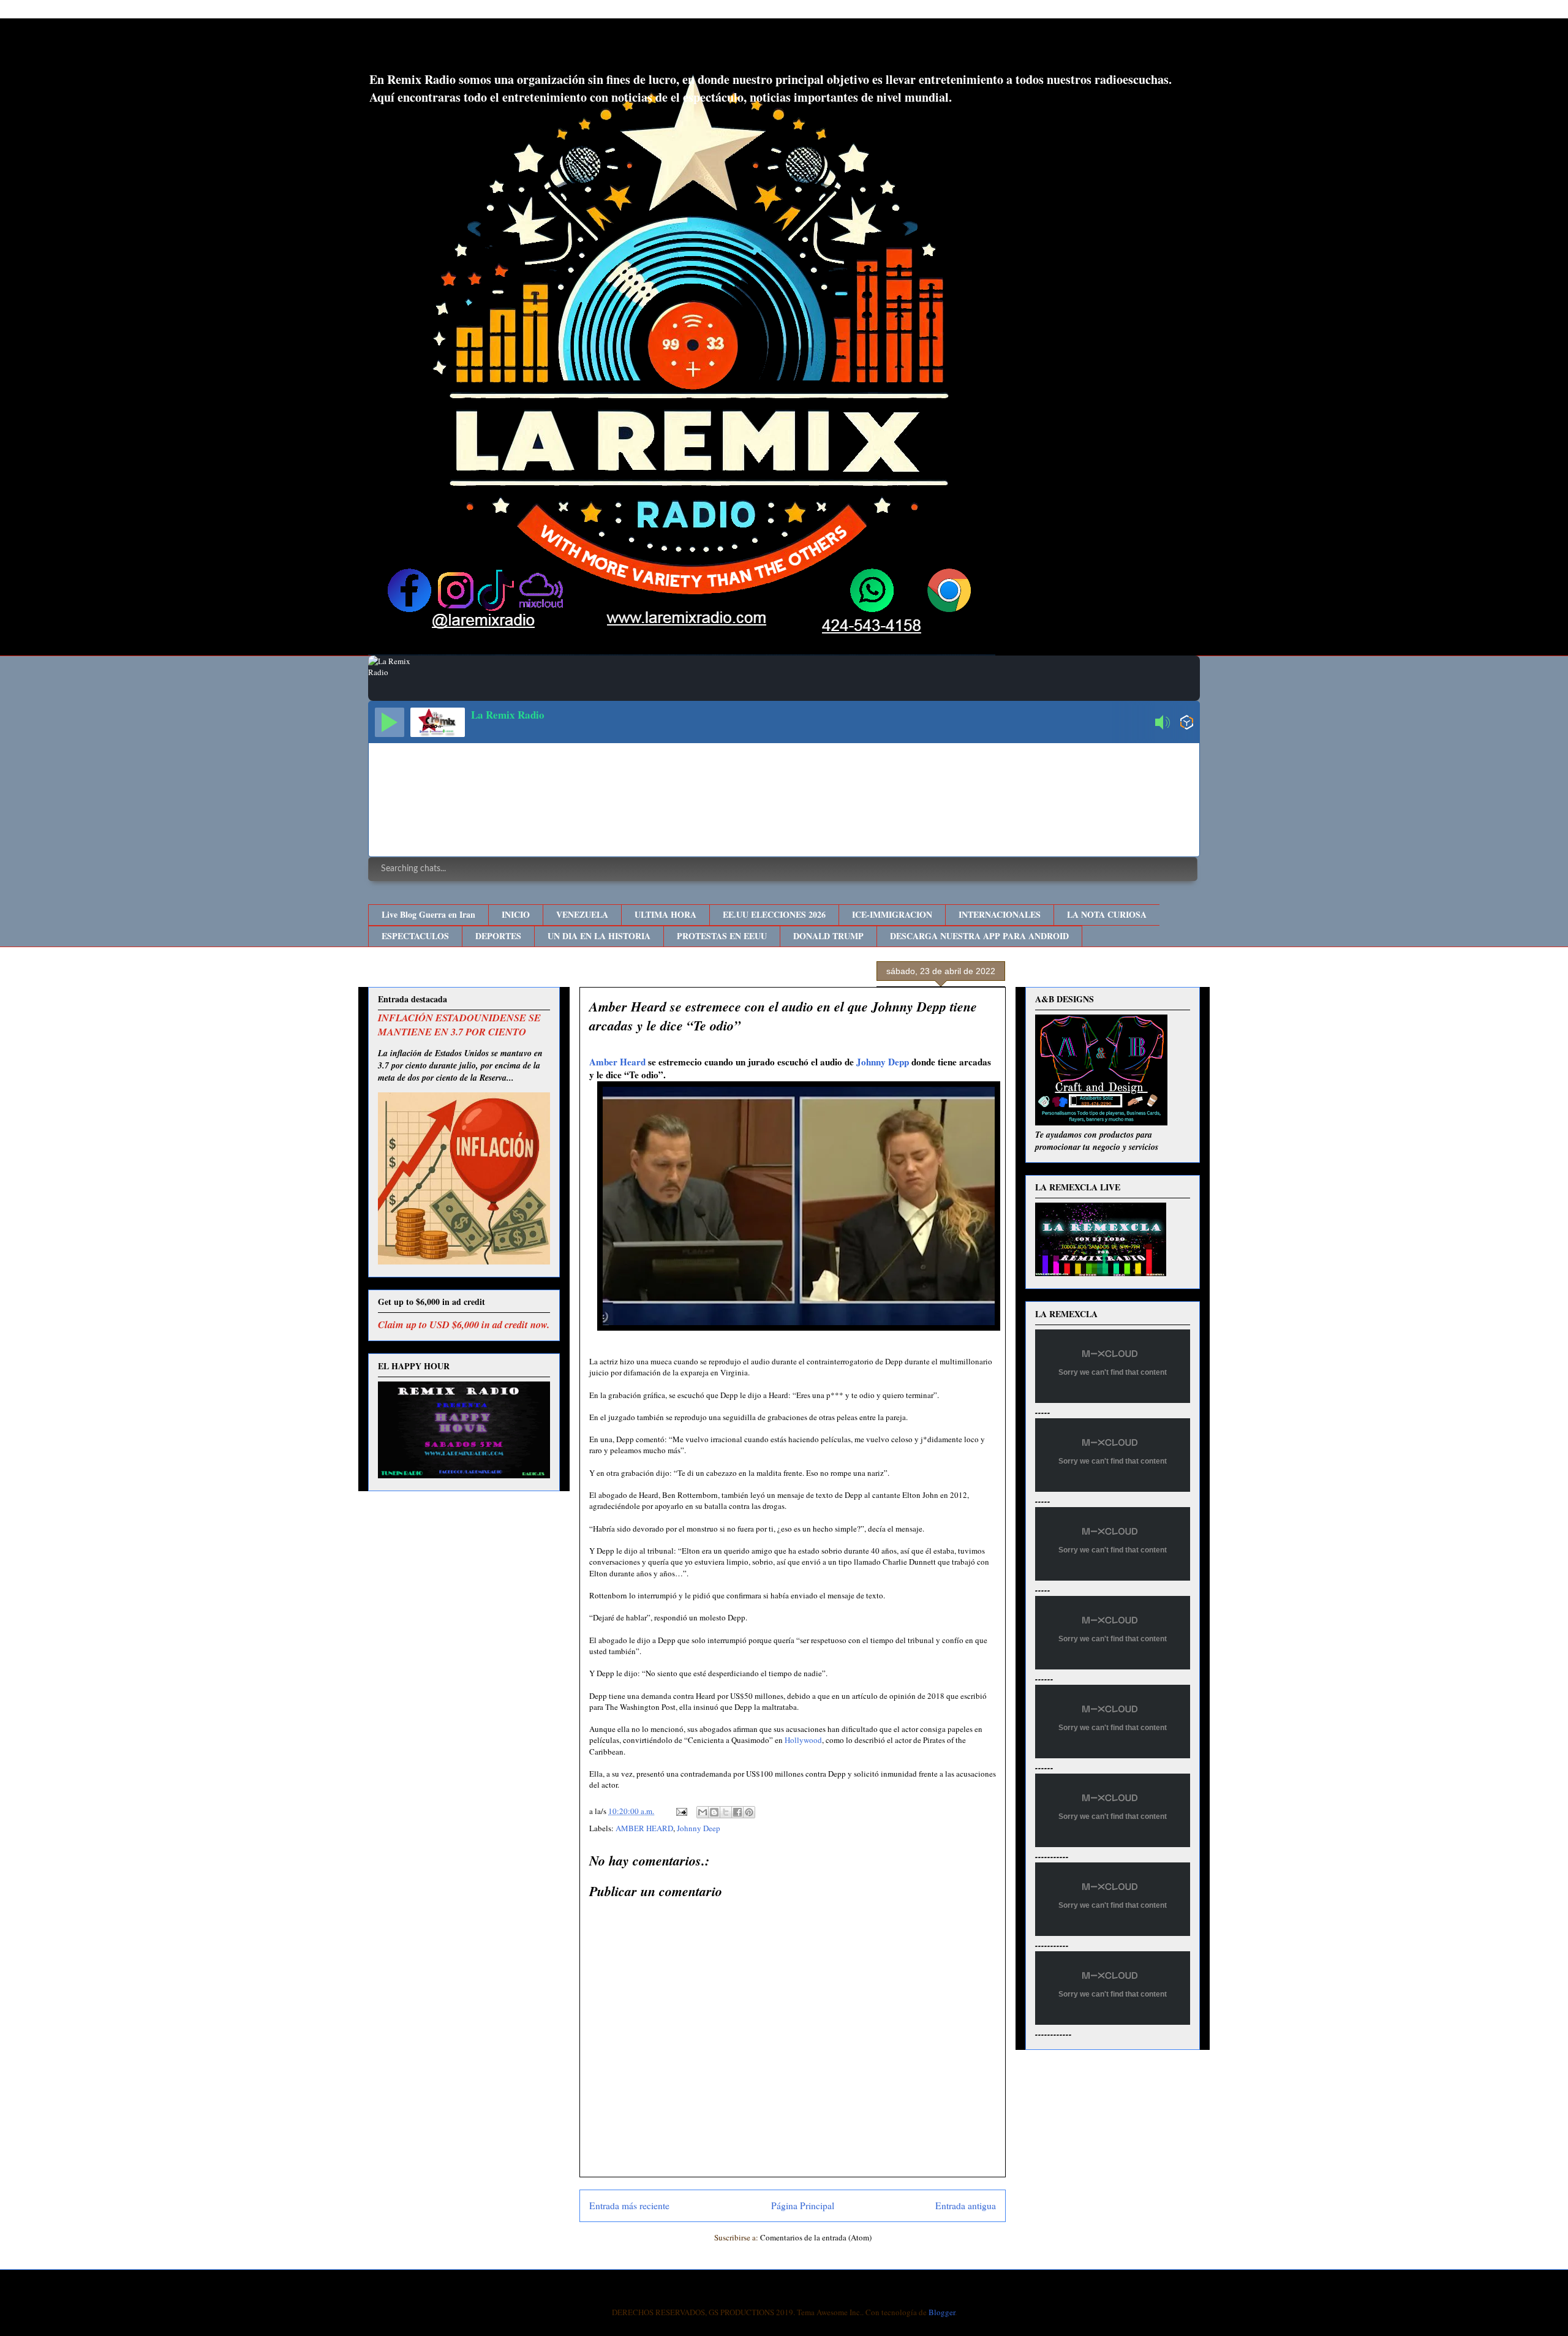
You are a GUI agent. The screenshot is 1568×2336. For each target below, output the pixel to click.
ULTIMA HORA (665, 914)
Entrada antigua (966, 2206)
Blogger (942, 2312)
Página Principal (803, 2206)
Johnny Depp (883, 1062)
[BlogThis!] (714, 1812)
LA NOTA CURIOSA (1107, 914)
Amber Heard (617, 1062)
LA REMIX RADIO (469, 48)
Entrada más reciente (629, 2206)
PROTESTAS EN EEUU (722, 936)
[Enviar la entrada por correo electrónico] (680, 1811)
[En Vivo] (390, 722)
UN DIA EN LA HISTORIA (599, 936)
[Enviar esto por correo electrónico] (703, 1812)
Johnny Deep (699, 1828)
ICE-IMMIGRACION (892, 914)
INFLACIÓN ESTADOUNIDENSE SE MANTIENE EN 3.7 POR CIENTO (459, 1024)
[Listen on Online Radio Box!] (1187, 724)
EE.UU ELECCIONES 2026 (774, 914)
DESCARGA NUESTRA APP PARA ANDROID (979, 936)
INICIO (516, 914)
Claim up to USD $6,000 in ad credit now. (464, 1324)
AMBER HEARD (644, 1828)
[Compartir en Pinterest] (749, 1812)
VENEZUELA (582, 914)
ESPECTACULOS (415, 936)
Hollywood (803, 1740)
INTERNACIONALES (1000, 914)
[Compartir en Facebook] (737, 1812)
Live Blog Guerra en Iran (428, 914)
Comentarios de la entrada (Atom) (816, 2237)
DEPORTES (498, 936)
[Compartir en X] (726, 1812)
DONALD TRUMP (828, 936)
